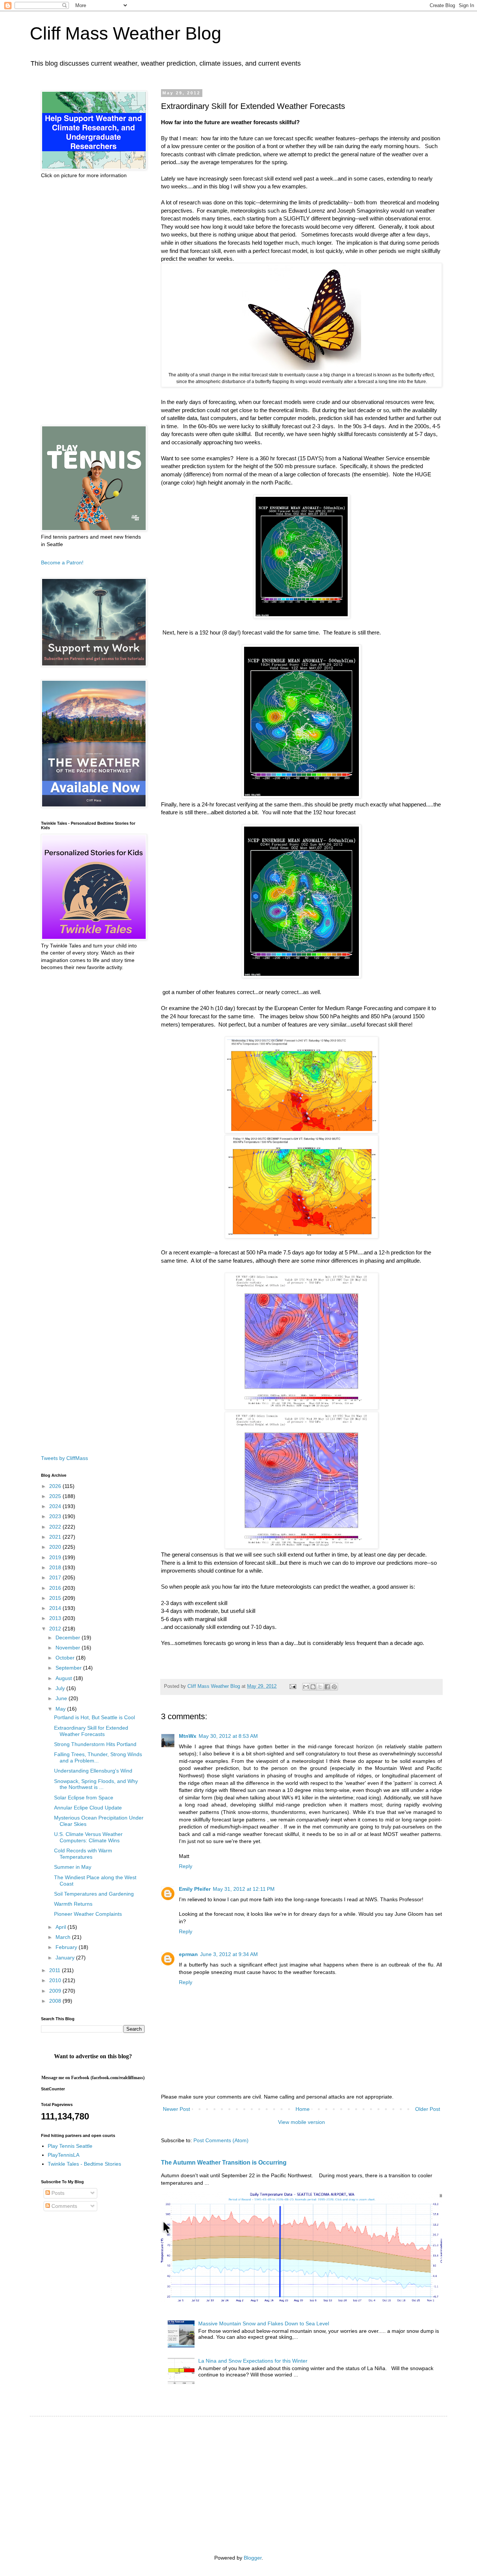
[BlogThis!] (313, 1687)
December (69, 1638)
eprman (188, 1954)
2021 (56, 1537)
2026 (56, 1486)
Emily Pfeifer (195, 1889)
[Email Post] (293, 1686)
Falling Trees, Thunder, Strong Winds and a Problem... (98, 1757)
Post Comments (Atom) (221, 2140)
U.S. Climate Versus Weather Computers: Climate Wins (88, 1837)
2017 (56, 1577)
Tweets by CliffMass (64, 1458)
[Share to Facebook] (327, 1687)
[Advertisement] (93, 302)
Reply (186, 1866)
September (69, 1668)
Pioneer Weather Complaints (88, 1914)
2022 (56, 1527)
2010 (56, 1980)
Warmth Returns (73, 1904)
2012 (56, 1629)
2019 (56, 1557)
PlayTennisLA (64, 2155)
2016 (56, 1588)
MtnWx (188, 1736)
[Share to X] (320, 1687)
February (67, 1947)
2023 (56, 1516)
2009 (56, 1991)
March (64, 1937)
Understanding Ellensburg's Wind (93, 1771)
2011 (56, 1970)
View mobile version (301, 2122)
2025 (56, 1496)
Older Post (428, 2109)
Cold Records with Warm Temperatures (83, 1854)
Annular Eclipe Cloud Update (88, 1808)
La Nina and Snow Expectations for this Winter (253, 2361)
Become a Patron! (62, 562)
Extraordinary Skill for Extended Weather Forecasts (91, 1731)
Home (303, 2109)
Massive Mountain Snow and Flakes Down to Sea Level (264, 2323)
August (64, 1678)
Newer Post (176, 2109)
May (61, 1709)
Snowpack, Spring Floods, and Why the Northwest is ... (96, 1784)
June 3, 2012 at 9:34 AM (229, 1954)
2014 (56, 1608)
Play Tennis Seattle (70, 2146)
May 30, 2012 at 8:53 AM (228, 1736)
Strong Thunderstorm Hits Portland (95, 1744)
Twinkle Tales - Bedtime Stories (84, 2164)
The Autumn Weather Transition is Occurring (224, 2162)
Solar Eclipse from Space (84, 1798)
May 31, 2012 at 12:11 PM (244, 1889)
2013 (56, 1618)
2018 (56, 1567)
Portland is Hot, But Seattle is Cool (94, 1717)
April (61, 1927)
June (62, 1698)
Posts (57, 2193)
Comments (64, 2206)
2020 (56, 1547)
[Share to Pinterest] (334, 1687)
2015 (56, 1598)
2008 (56, 2001)
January (66, 1958)
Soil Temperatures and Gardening (94, 1894)
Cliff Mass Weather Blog (126, 33)
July (61, 1688)
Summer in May (73, 1867)
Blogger (253, 2558)
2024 (56, 1506)
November (69, 1648)
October (66, 1658)
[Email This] (306, 1687)
